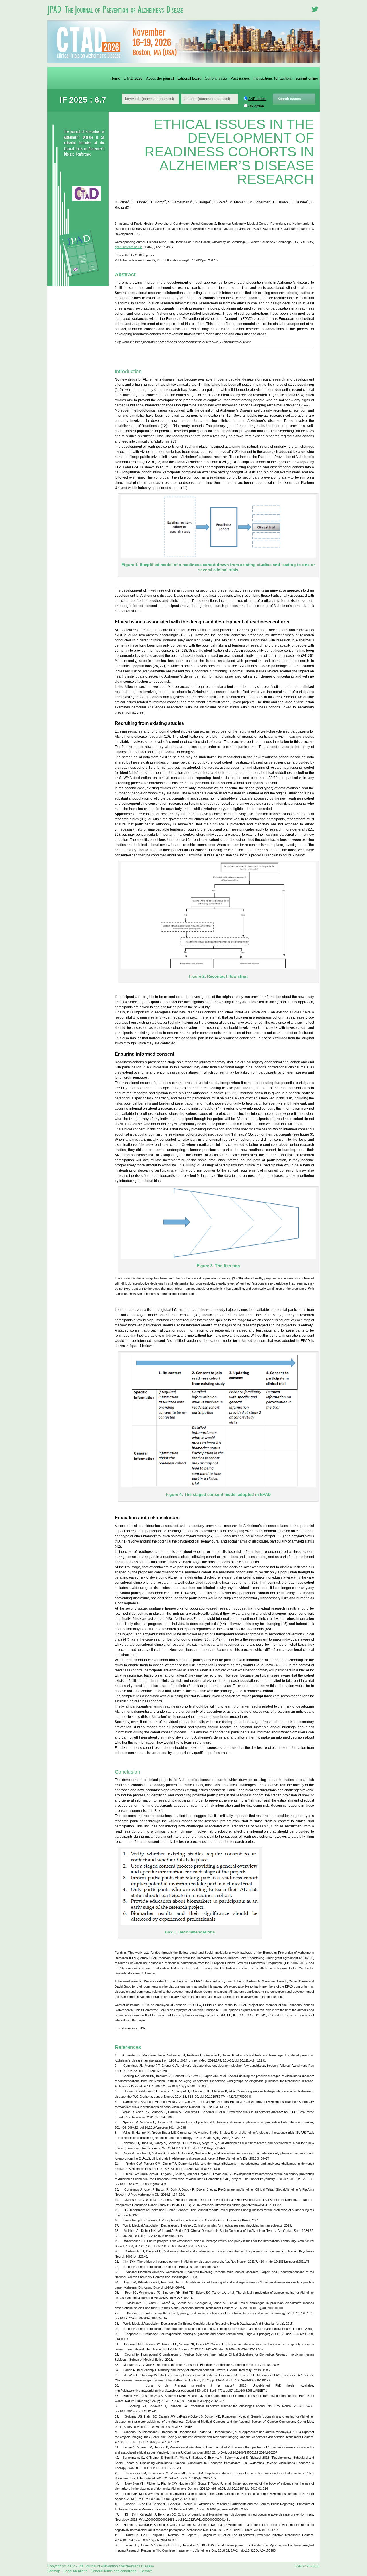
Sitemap (54, 2571)
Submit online (307, 78)
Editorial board (189, 78)
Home (115, 78)
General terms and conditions (114, 2571)
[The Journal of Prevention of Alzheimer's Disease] (118, 18)
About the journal (160, 78)
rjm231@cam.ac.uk (128, 247)
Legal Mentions (75, 2571)
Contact (146, 2571)
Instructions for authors (273, 78)
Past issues (240, 78)
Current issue (216, 78)
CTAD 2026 (133, 78)
